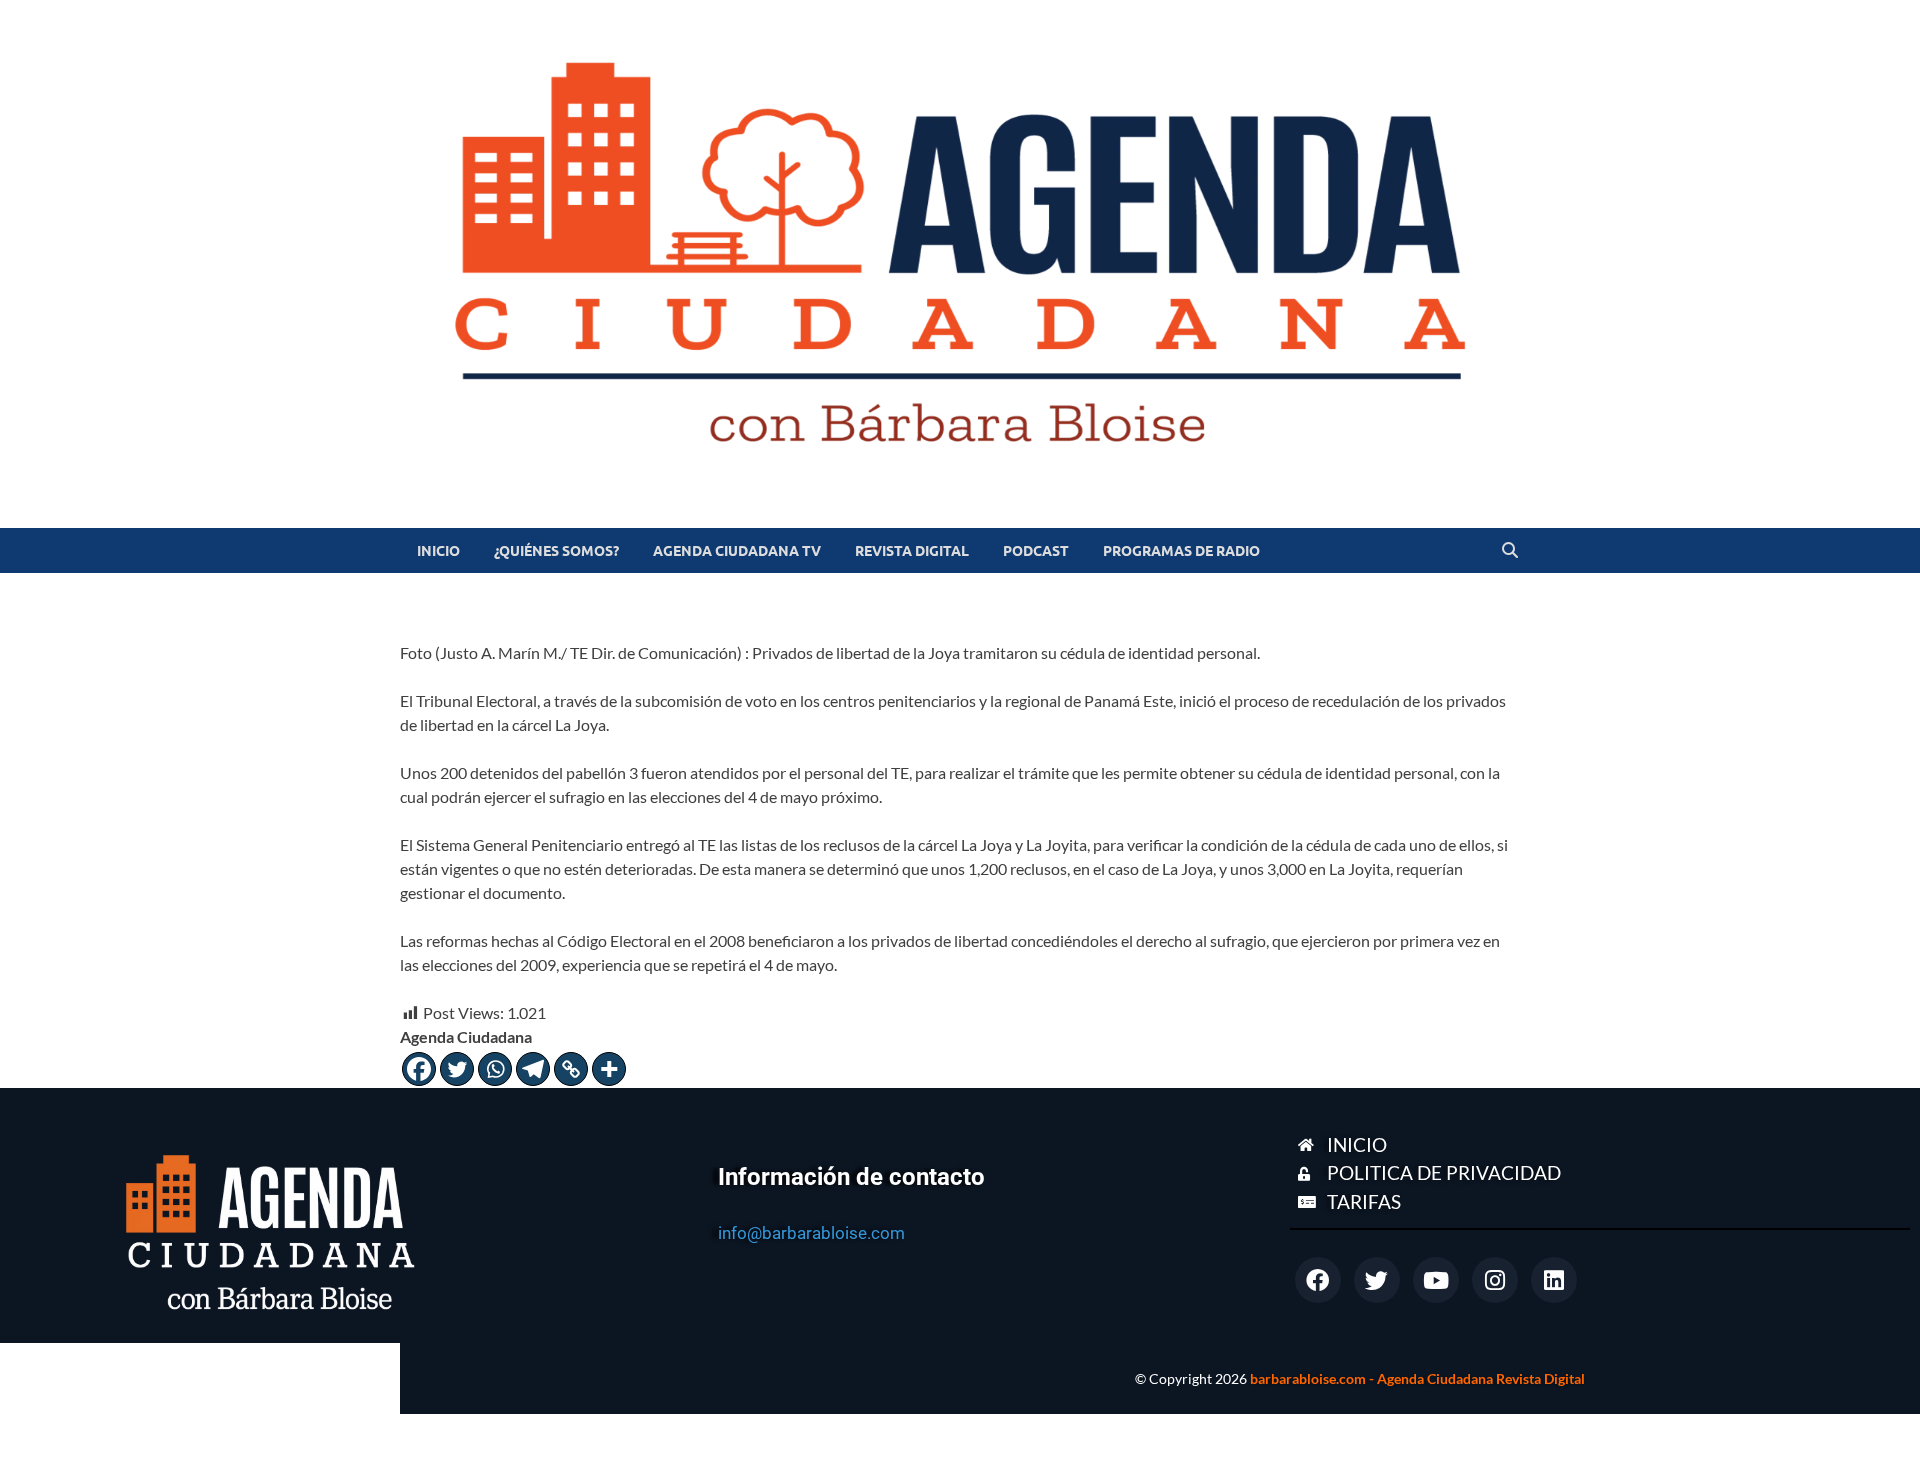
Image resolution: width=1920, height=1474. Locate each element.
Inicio (438, 551)
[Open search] (1510, 551)
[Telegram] (533, 1069)
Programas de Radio (1181, 551)
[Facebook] (419, 1069)
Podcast (1036, 551)
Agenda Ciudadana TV (737, 551)
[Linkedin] (1554, 1280)
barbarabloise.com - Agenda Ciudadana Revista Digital (1417, 1378)
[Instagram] (1495, 1280)
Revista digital (912, 551)
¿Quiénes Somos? (556, 551)
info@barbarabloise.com (811, 1233)
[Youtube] (1436, 1280)
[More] (609, 1069)
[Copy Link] (571, 1069)
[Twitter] (457, 1069)
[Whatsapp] (495, 1069)
